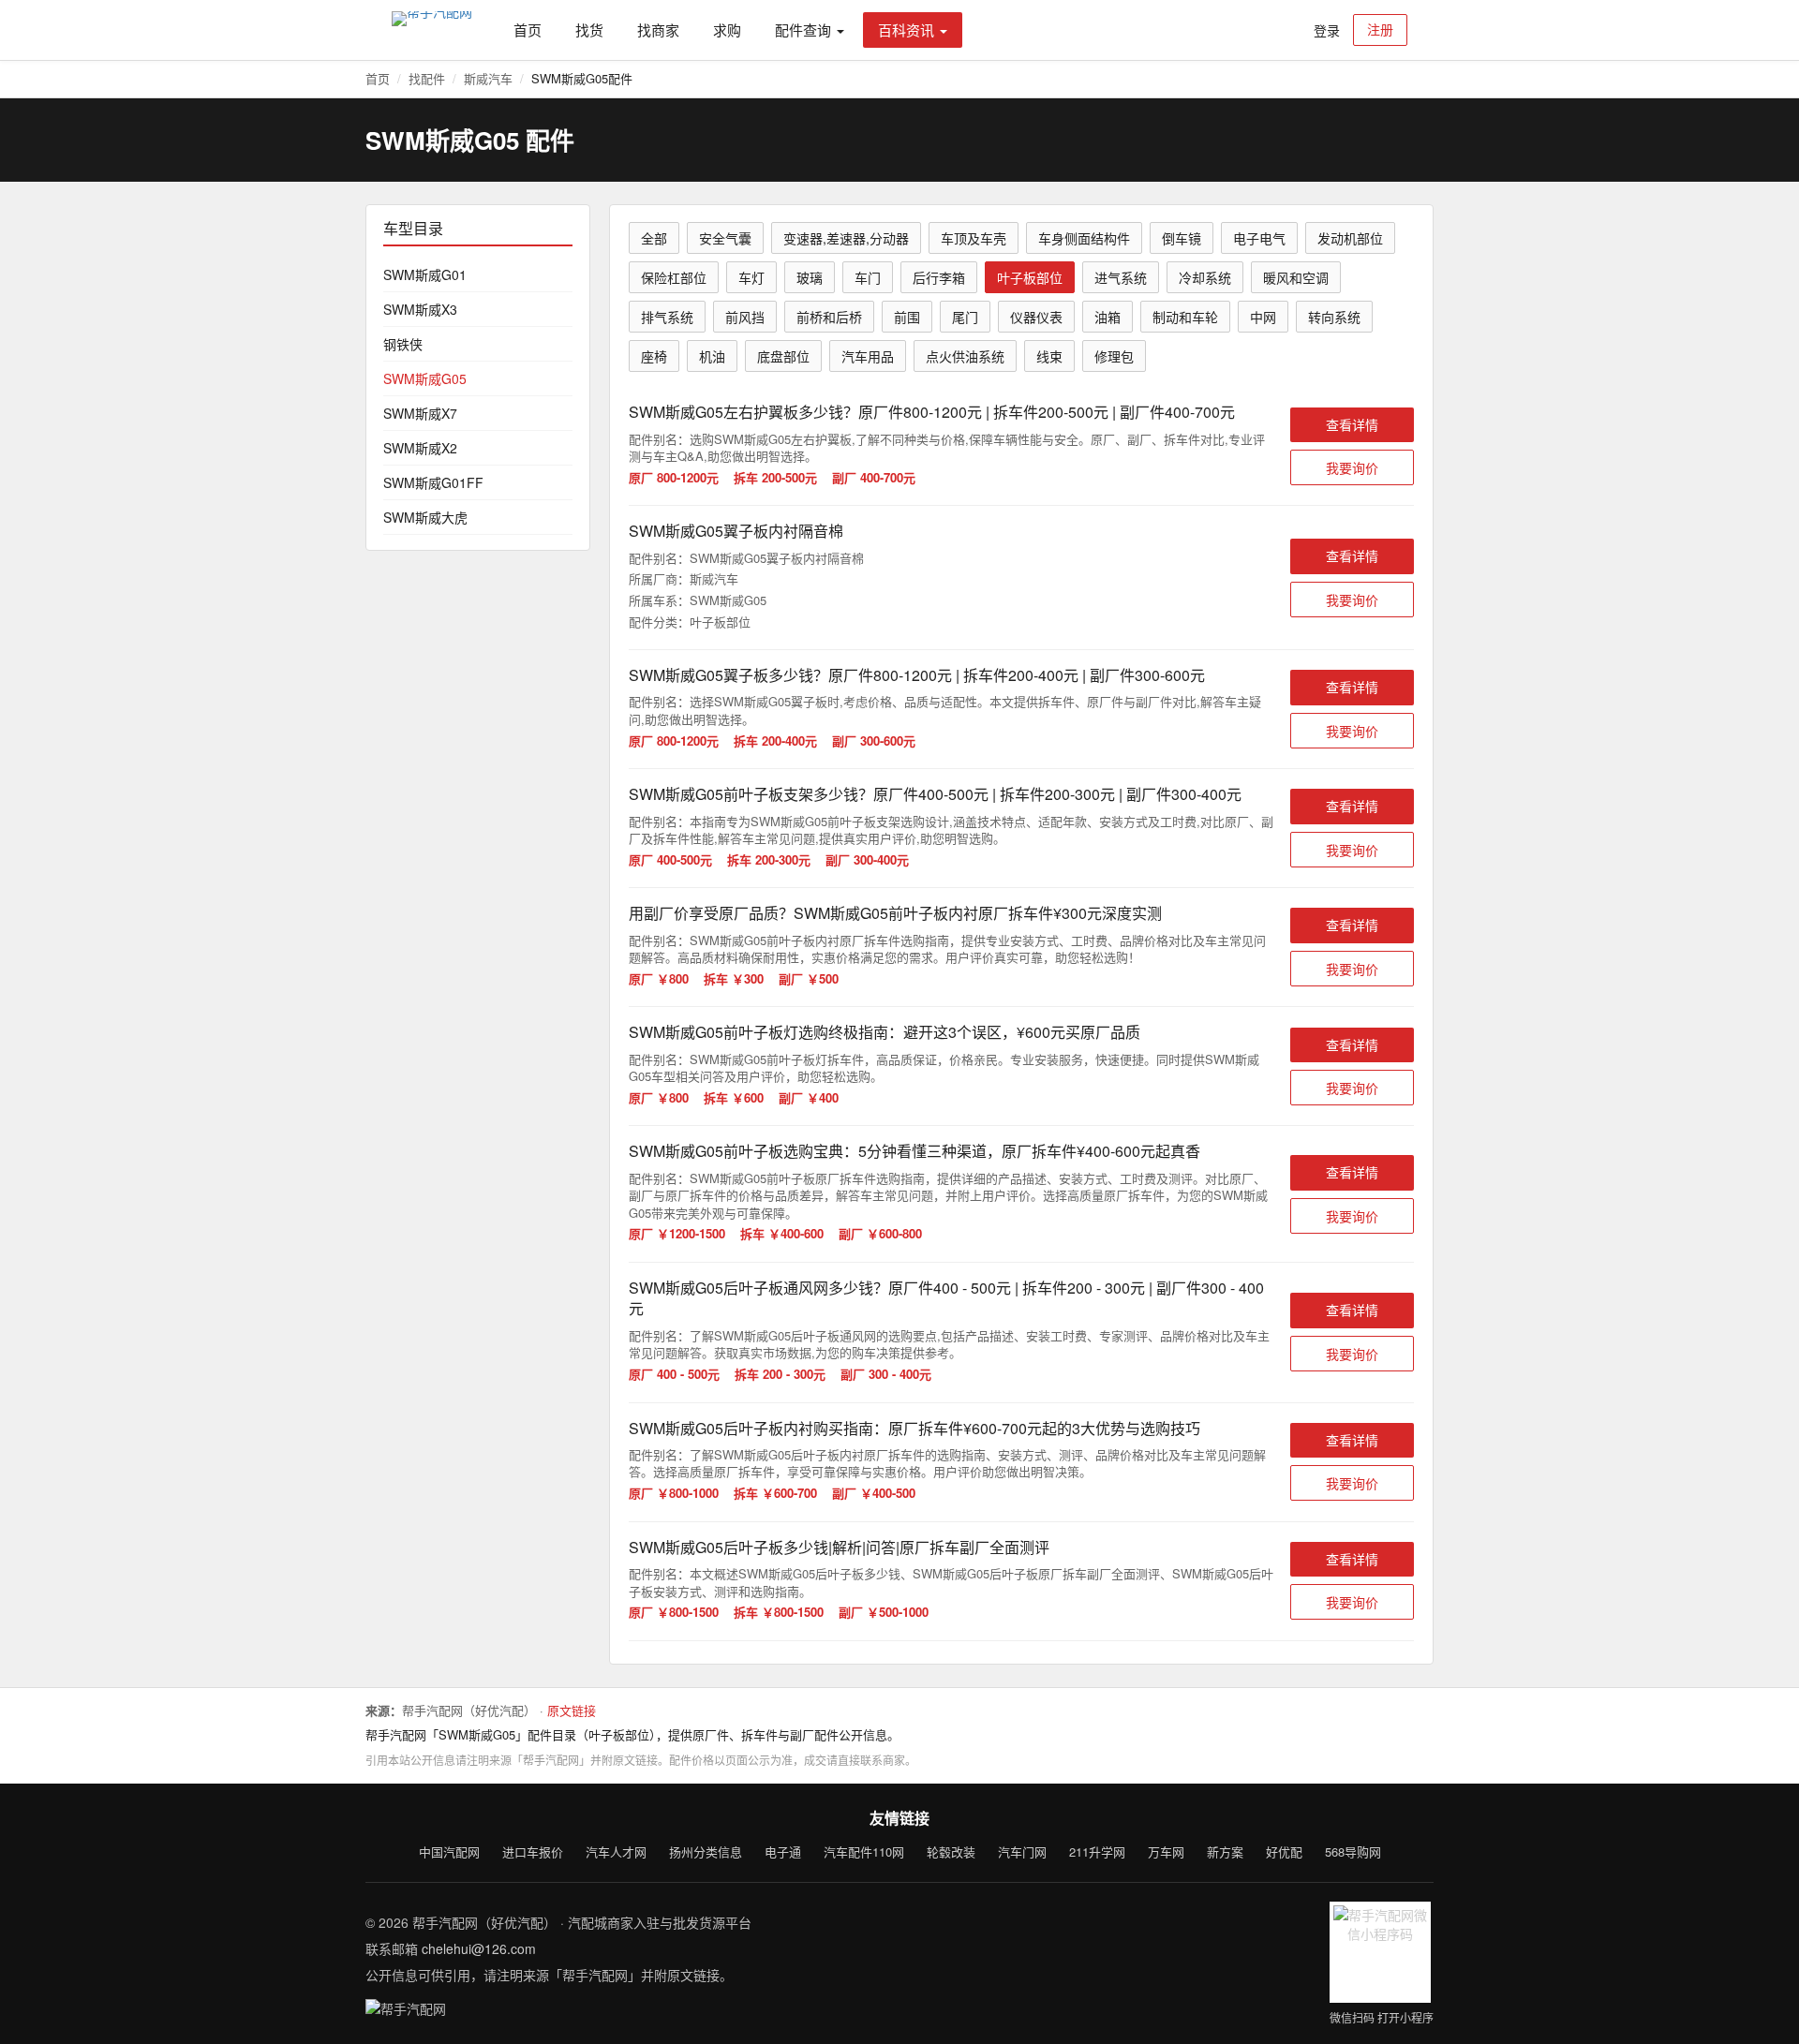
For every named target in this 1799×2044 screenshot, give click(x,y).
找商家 (658, 30)
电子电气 (1259, 238)
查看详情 (1352, 424)
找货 (589, 30)
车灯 (751, 277)
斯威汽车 (488, 78)
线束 (1049, 356)
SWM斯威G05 (425, 378)
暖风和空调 (1296, 277)
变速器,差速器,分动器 (846, 238)
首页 (528, 30)
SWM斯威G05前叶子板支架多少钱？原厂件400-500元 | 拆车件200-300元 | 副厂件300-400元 (935, 794)
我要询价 (1352, 467)
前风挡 (745, 317)
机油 (712, 356)
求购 (727, 30)
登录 (1327, 30)
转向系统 (1334, 317)
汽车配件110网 (864, 1851)
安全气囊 (725, 238)
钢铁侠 (403, 344)
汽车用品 (868, 356)
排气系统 (667, 317)
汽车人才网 (616, 1851)
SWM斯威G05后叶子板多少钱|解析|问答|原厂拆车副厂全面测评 (839, 1547)
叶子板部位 (1030, 277)
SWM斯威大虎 (425, 517)
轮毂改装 (951, 1851)
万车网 (1166, 1851)
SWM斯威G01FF (433, 482)
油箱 (1108, 317)
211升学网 (1097, 1851)
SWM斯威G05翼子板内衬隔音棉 (736, 531)
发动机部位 (1350, 238)
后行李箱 (939, 277)
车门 (868, 277)
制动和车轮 (1185, 317)
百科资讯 (906, 30)
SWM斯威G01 (425, 274)
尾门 (965, 317)
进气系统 (1121, 277)
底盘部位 (783, 356)
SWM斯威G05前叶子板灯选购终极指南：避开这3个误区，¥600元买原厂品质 (885, 1032)
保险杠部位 (674, 277)
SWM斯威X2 (420, 448)
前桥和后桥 (829, 317)
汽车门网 (1022, 1851)
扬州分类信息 (706, 1851)
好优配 (1284, 1851)
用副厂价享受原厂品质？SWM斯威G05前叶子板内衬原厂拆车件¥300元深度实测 (895, 913)
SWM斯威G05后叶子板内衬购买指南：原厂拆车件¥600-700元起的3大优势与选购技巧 (914, 1428)
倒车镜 (1182, 238)
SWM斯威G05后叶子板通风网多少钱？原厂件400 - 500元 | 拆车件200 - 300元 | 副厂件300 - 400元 (946, 1298)
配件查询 (803, 30)
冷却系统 (1205, 277)
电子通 (783, 1851)
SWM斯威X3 (420, 309)
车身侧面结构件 (1084, 238)
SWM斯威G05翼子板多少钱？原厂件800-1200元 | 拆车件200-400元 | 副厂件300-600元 (917, 675)
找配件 (427, 78)
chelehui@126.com (479, 1948)
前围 (907, 317)
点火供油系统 (965, 356)
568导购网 (1353, 1851)
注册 (1380, 29)
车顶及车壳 (974, 238)
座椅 (654, 356)
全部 (654, 238)
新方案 (1225, 1851)
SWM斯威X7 (420, 413)
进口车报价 (533, 1851)
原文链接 (572, 1710)
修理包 (1114, 356)
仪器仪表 (1036, 317)
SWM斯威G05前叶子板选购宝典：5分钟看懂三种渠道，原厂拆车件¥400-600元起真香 (914, 1151)
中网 (1263, 317)
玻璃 (810, 277)
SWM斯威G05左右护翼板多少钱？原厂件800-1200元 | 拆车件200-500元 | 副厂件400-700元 (932, 412)
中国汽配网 (449, 1851)
